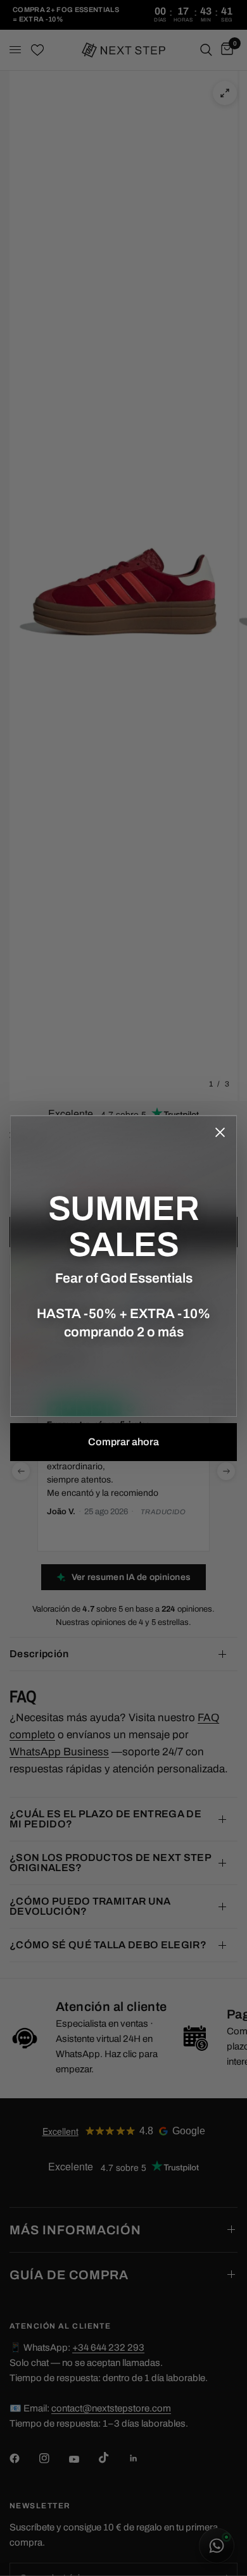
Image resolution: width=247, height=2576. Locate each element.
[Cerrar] (220, 1132)
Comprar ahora (123, 1442)
